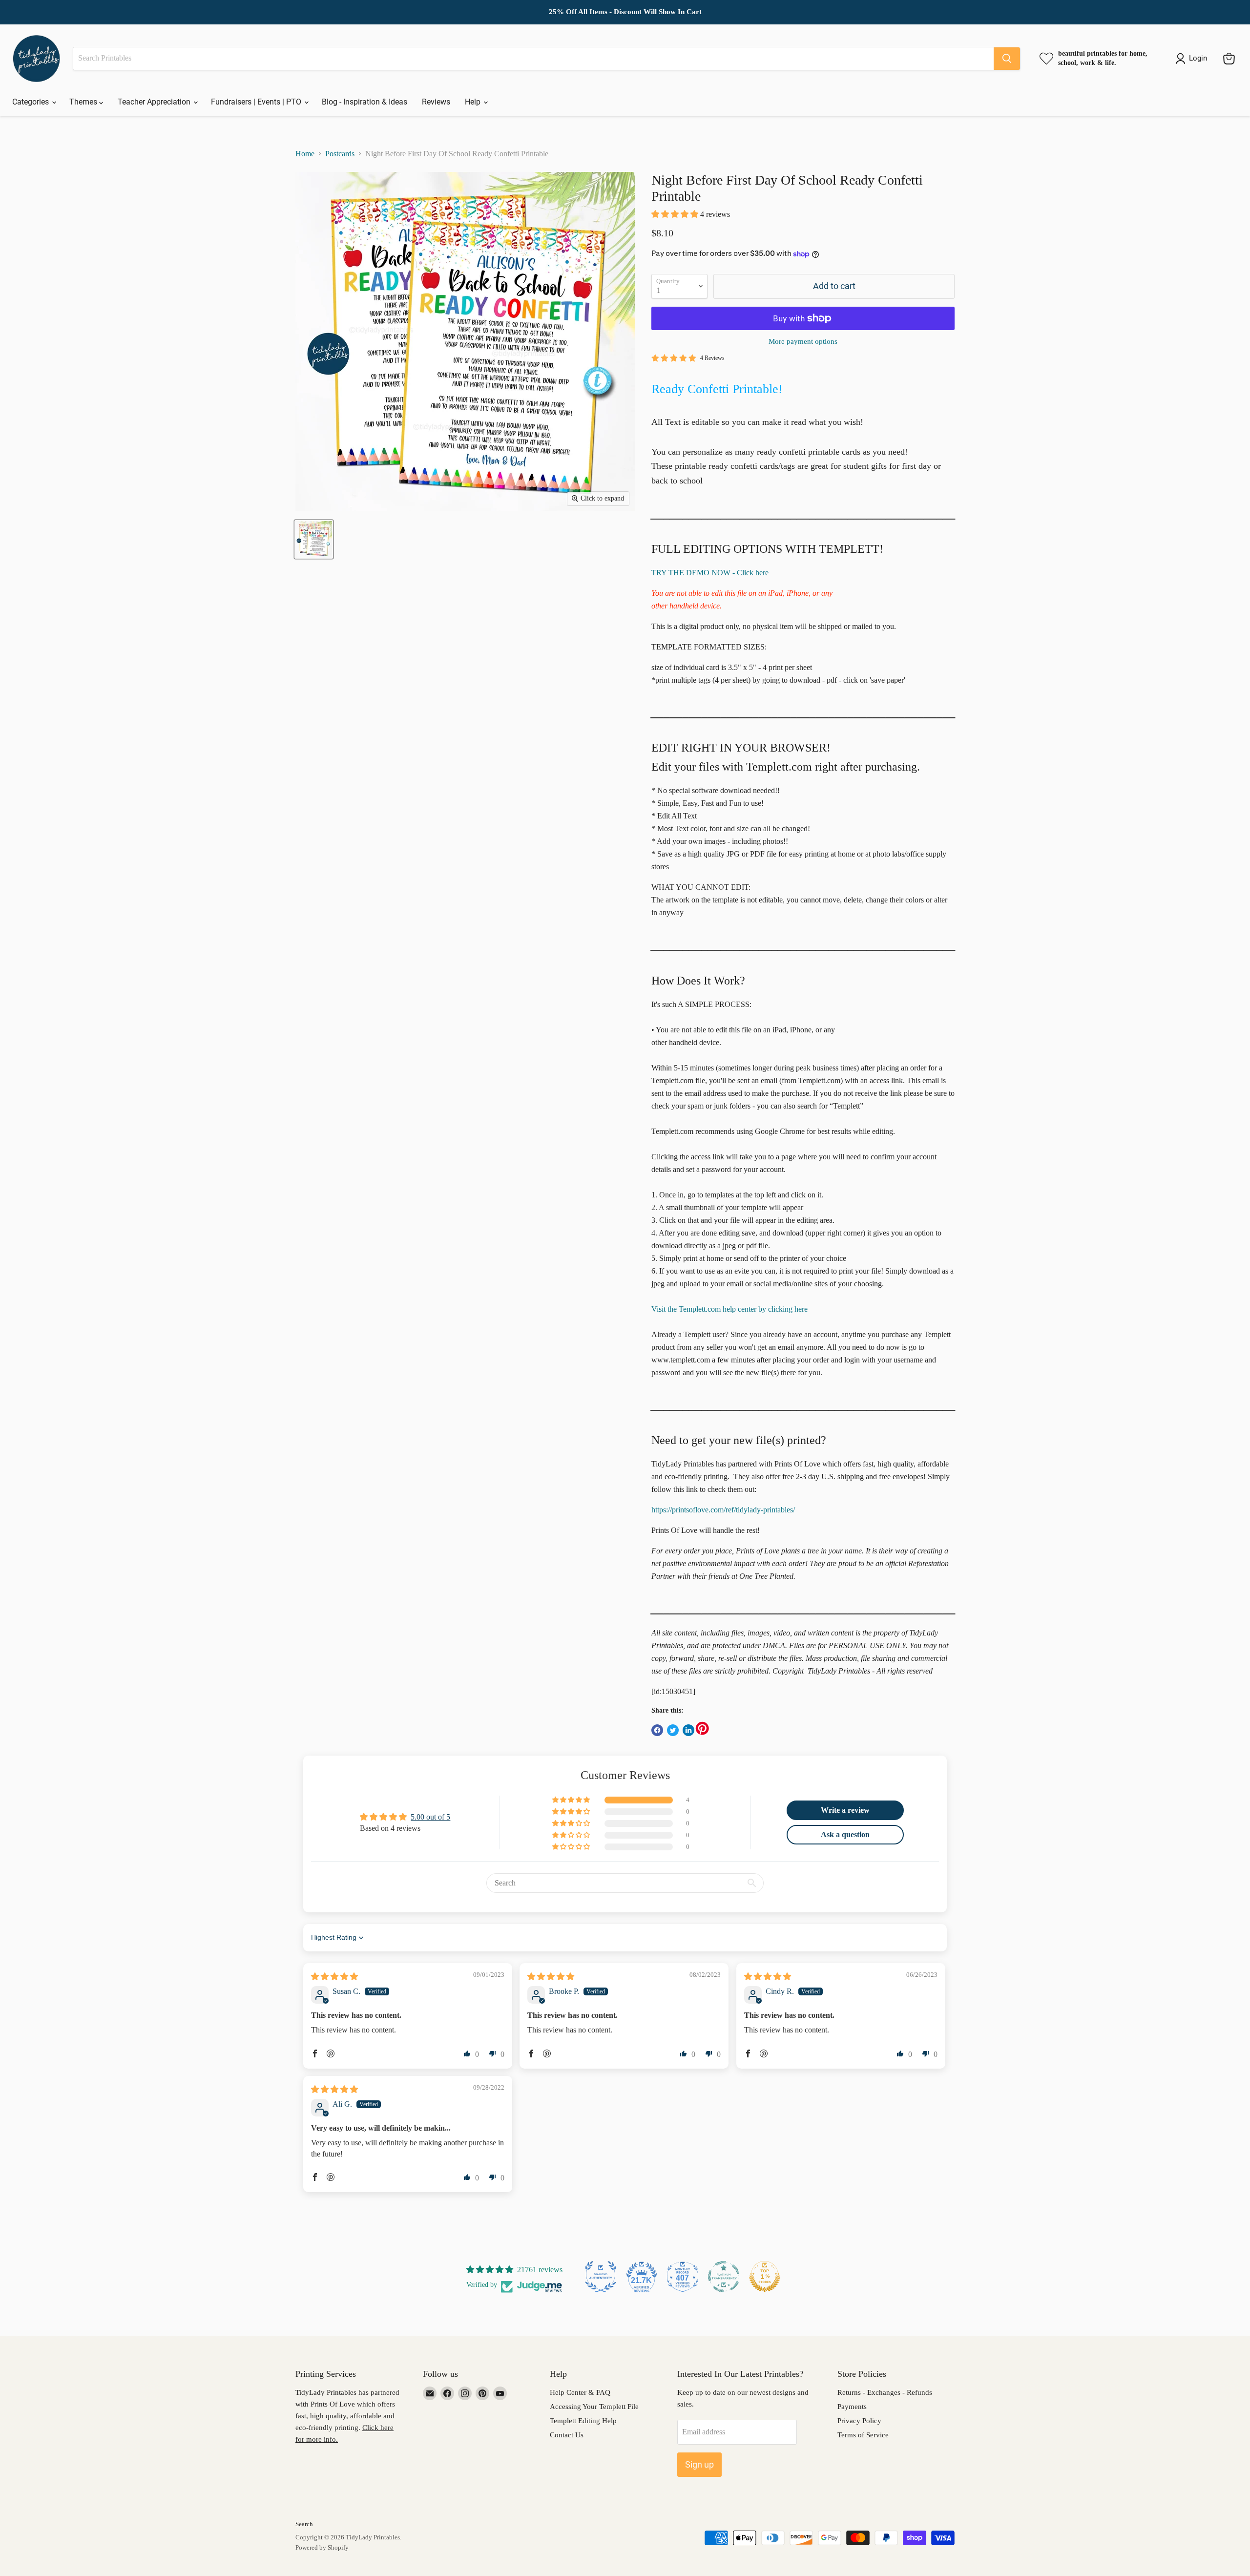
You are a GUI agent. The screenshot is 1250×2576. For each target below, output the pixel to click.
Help (474, 102)
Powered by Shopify (322, 2547)
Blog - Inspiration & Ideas (365, 102)
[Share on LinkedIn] (688, 1730)
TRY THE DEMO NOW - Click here (710, 573)
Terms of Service (863, 2435)
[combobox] (533, 59)
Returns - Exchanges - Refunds (885, 2392)
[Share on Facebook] (657, 1730)
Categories (31, 102)
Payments (852, 2407)
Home (305, 154)
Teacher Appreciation (155, 102)
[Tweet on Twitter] (673, 1730)
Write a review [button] (845, 1810)
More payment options (803, 341)
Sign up (699, 2464)
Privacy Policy (859, 2421)
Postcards (340, 154)
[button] (676, 214)
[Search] (1007, 59)
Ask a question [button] (845, 1834)
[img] (334, 1977)
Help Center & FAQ (580, 2392)
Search (304, 2524)
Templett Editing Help (583, 2421)
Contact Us (567, 2435)
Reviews (436, 102)
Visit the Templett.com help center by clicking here (729, 1309)
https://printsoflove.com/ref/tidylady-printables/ (723, 1510)
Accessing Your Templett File (594, 2407)
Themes (84, 102)
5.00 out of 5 (430, 1817)
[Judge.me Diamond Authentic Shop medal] (601, 2277)
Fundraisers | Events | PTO (257, 102)
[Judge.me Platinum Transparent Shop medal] (724, 2277)
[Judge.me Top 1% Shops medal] (765, 2277)
